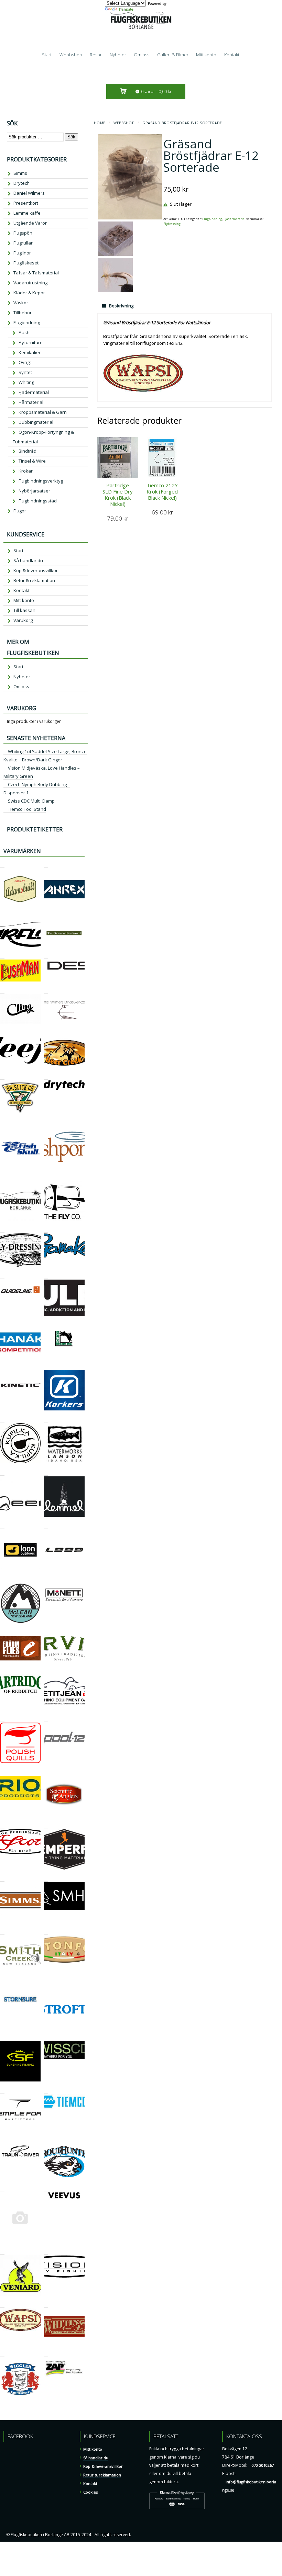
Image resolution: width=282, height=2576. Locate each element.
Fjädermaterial (235, 219)
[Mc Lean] (2, 1579)
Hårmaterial (31, 402)
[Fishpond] (46, 1123)
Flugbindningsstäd (38, 501)
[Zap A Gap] (46, 2354)
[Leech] (2, 1472)
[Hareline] (46, 1325)
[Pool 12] (46, 1719)
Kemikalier (30, 352)
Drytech (21, 183)
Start (47, 55)
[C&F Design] (46, 956)
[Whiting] (46, 2305)
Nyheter (118, 55)
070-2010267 (263, 2465)
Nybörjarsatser (34, 491)
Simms (20, 173)
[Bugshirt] (46, 918)
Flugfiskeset (26, 263)
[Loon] (2, 1526)
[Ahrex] (46, 865)
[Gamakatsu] (46, 1229)
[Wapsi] (2, 2305)
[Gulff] (46, 1276)
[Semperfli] (46, 1825)
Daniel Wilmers (29, 193)
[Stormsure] (2, 1985)
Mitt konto (206, 55)
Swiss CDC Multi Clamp (31, 801)
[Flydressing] (2, 1229)
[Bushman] (2, 956)
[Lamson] (46, 1419)
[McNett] (46, 1579)
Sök (71, 137)
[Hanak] (2, 1325)
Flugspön (23, 233)
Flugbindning (212, 219)
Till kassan (24, 610)
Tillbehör (23, 313)
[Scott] (2, 1825)
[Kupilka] (2, 1419)
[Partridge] (2, 1670)
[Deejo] (2, 1033)
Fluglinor (22, 253)
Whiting (26, 382)
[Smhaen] (46, 1878)
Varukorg (23, 620)
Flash (24, 332)
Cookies (90, 2492)
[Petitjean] (46, 1670)
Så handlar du (28, 560)
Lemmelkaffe (27, 213)
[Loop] (46, 1526)
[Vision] (46, 2251)
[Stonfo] (46, 1932)
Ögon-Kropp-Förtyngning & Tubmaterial (43, 437)
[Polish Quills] (2, 1719)
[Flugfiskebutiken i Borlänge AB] (2, 1176)
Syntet (25, 372)
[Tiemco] (46, 2090)
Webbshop (71, 55)
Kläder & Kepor (29, 293)
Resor (96, 55)
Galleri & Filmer (173, 55)
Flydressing (172, 224)
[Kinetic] (2, 1366)
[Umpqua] (2, 2188)
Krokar (26, 471)
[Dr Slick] (2, 1076)
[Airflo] (2, 918)
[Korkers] (46, 1366)
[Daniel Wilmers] (46, 990)
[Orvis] (46, 1632)
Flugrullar (23, 243)
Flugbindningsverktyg (41, 481)
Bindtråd (28, 451)
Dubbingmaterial (36, 422)
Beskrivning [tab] (121, 306)
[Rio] (2, 1772)
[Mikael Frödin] (2, 1632)
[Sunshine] (2, 2037)
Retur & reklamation (34, 580)
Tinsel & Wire (32, 461)
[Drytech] (46, 1076)
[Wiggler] (2, 2354)
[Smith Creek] (2, 1932)
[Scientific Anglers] (46, 1772)
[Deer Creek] (46, 1033)
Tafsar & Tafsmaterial (36, 273)
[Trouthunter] (46, 2140)
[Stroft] (46, 1985)
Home (100, 123)
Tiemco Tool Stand (27, 809)
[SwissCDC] (46, 2037)
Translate (126, 9)
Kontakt (232, 55)
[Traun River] (2, 2140)
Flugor (20, 511)
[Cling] (2, 990)
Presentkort (26, 203)
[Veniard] (2, 2251)
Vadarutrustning (30, 283)
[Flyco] (46, 1176)
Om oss (142, 55)
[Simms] (2, 1878)
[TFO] (2, 2090)
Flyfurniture (31, 342)
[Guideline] (2, 1276)
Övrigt (25, 362)
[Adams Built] (2, 865)
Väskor (21, 303)
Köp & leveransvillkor (36, 570)
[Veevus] (46, 2188)
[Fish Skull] (2, 1123)
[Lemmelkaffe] (46, 1472)
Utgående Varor (30, 223)
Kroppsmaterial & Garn (43, 412)
